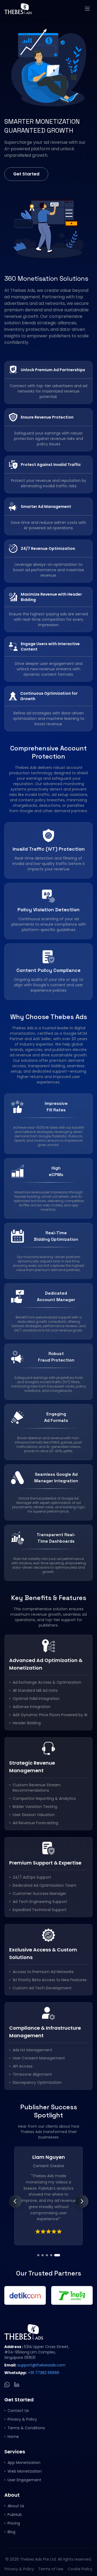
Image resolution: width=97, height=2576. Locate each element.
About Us (16, 2506)
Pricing (14, 2523)
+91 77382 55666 (44, 2373)
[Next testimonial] (82, 2201)
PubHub (15, 2515)
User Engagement (24, 2480)
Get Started (26, 174)
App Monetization (24, 2463)
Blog (11, 2532)
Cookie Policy (80, 2569)
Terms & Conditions (26, 2428)
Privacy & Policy (22, 2419)
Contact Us (18, 2411)
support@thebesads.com (41, 2365)
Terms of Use (51, 2569)
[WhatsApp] (7, 2385)
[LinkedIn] (17, 2385)
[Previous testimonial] (15, 2201)
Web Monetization (25, 2471)
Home (13, 2437)
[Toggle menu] (87, 9)
